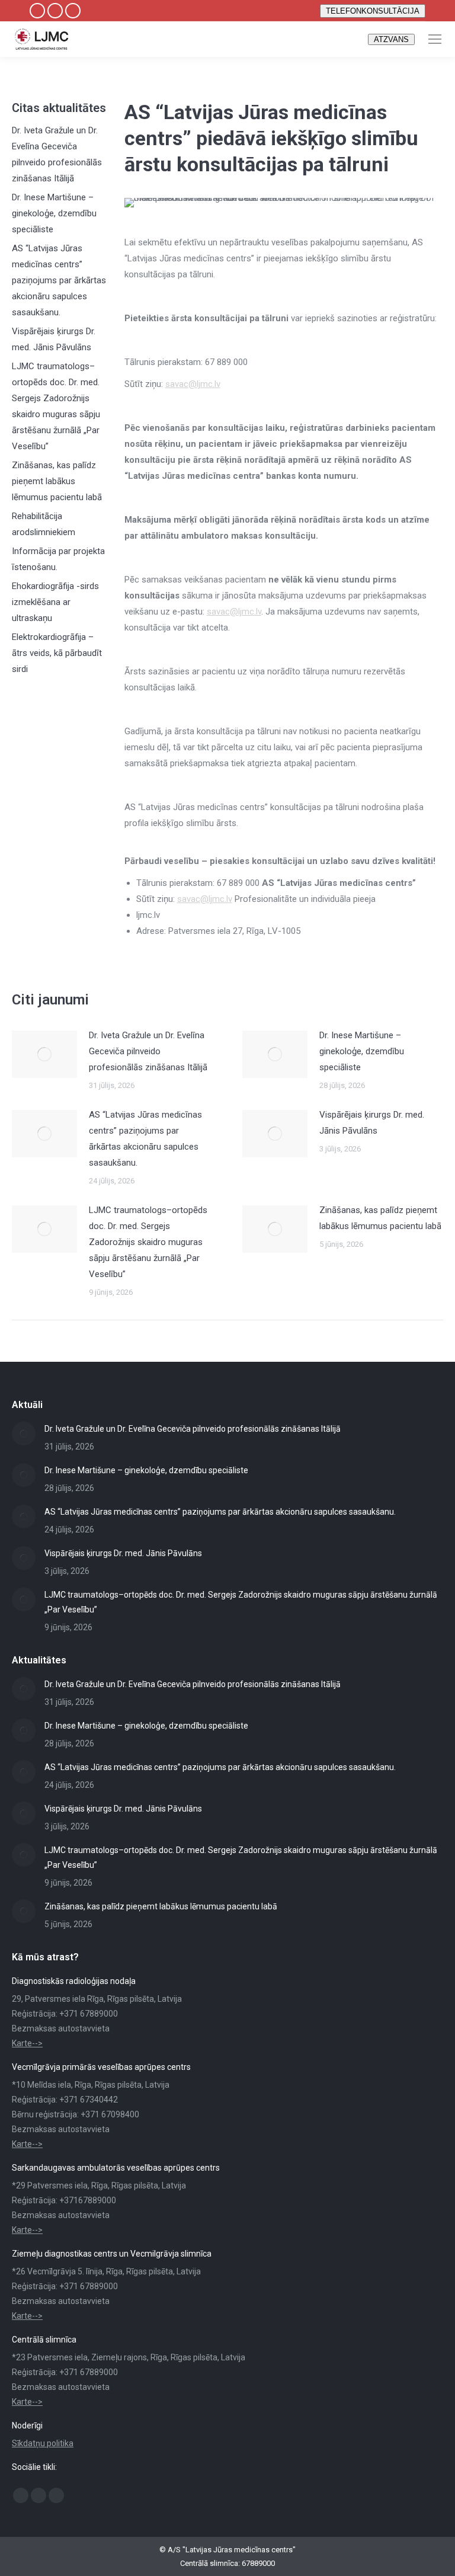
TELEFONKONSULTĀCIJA (373, 11)
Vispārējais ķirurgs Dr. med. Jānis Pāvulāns (54, 339)
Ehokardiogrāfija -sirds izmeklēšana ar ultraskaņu (55, 602)
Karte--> (27, 2043)
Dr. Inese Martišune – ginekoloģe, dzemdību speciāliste (54, 213)
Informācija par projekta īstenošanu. (58, 559)
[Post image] (44, 1054)
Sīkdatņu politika (43, 2443)
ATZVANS (391, 39)
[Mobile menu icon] (435, 39)
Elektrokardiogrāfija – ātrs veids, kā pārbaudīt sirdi (57, 653)
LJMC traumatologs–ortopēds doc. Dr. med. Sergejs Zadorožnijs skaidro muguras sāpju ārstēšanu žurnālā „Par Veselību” (56, 406)
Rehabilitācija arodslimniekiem (44, 524)
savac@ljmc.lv (193, 384)
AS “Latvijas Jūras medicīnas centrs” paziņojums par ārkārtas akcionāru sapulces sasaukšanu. (59, 280)
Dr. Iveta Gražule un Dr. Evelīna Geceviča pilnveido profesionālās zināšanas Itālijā (57, 154)
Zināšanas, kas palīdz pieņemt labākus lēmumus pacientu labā (57, 481)
